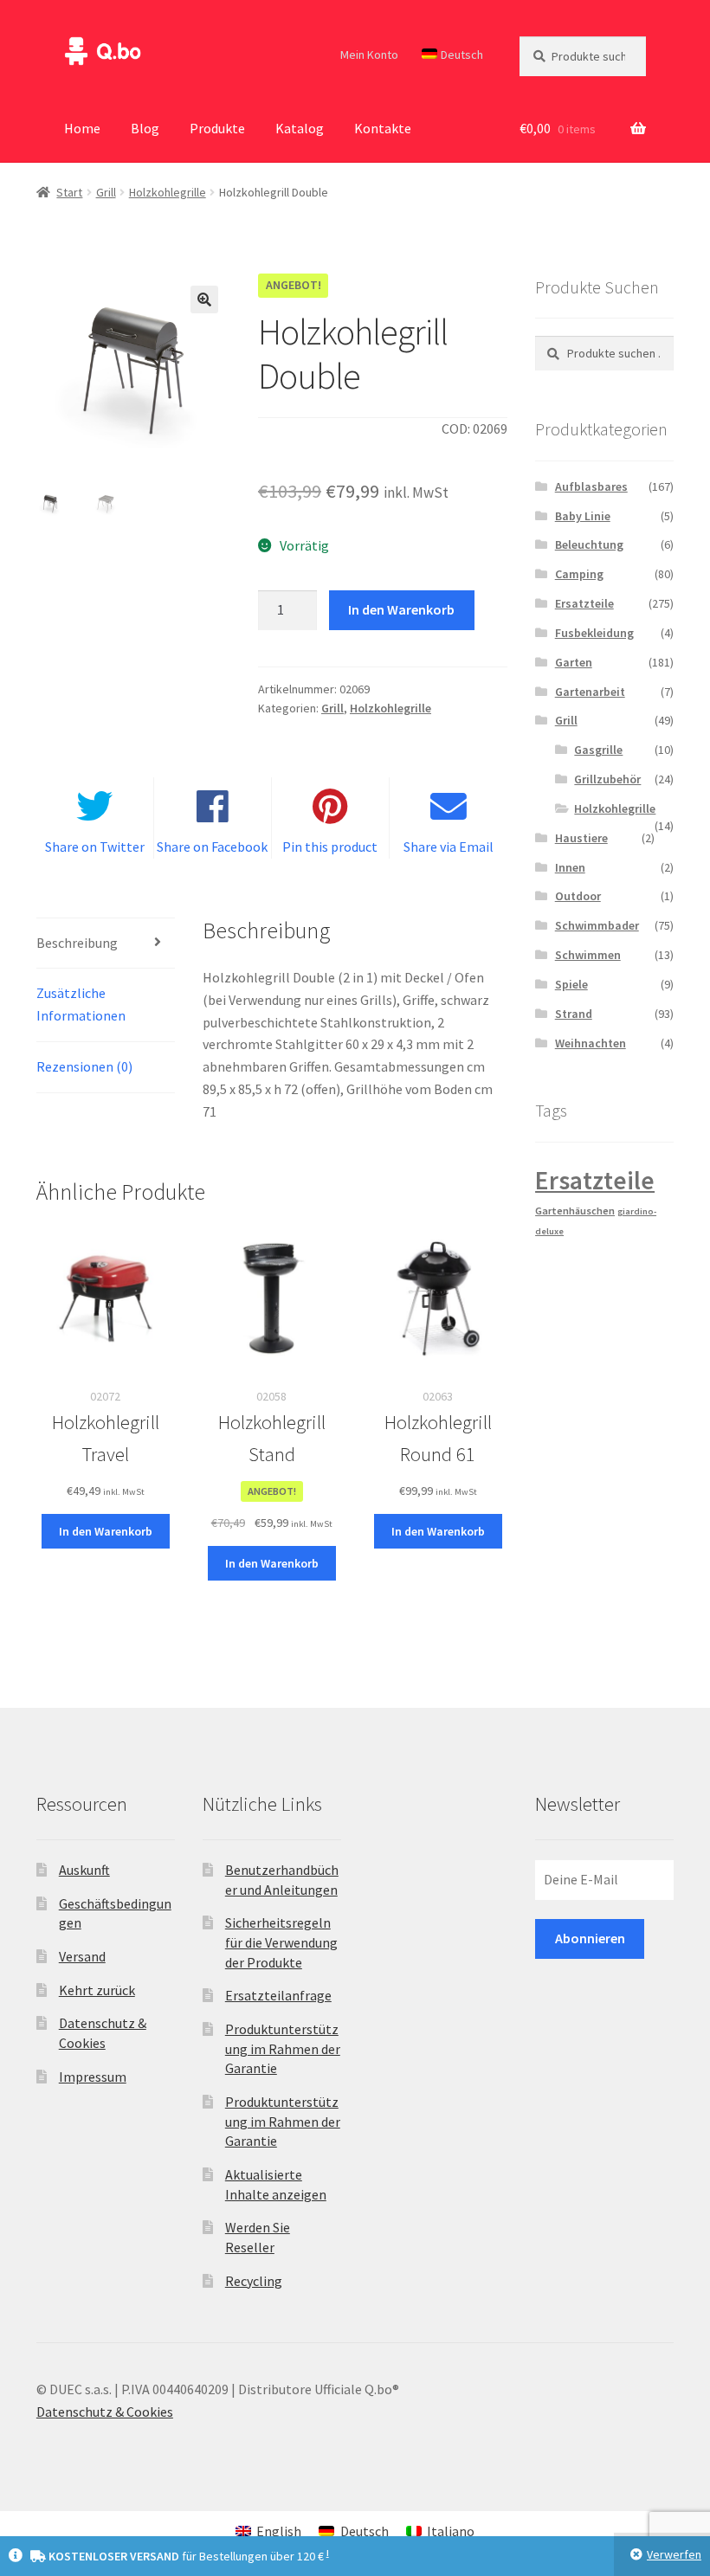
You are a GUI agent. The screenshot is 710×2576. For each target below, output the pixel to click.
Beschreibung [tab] (77, 943)
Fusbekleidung (594, 633)
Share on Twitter (95, 847)
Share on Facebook (212, 847)
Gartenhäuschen (575, 1211)
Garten (574, 662)
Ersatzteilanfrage (278, 1995)
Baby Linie (583, 516)
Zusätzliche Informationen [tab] (81, 1004)
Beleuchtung (589, 544)
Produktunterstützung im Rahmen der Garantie (283, 2048)
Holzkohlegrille (168, 192)
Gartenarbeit (590, 692)
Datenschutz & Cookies (105, 2412)
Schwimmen (588, 955)
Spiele (571, 984)
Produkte (217, 128)
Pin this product (330, 847)
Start (69, 192)
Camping (579, 574)
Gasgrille (598, 750)
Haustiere (581, 838)
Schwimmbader (597, 925)
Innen (570, 867)
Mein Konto (369, 55)
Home (82, 128)
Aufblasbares (591, 486)
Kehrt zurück (97, 1990)
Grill (106, 192)
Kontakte (383, 128)
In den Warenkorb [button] (106, 1531)
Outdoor (578, 896)
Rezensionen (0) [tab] (84, 1066)
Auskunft (84, 1870)
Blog (145, 128)
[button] (204, 299)
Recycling (254, 2281)
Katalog (300, 128)
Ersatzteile (584, 603)
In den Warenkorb (401, 609)
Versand (82, 1956)
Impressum (93, 2077)
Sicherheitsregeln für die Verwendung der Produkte (281, 1942)
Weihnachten (591, 1043)
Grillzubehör (607, 779)
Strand (574, 1014)
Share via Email (449, 847)
